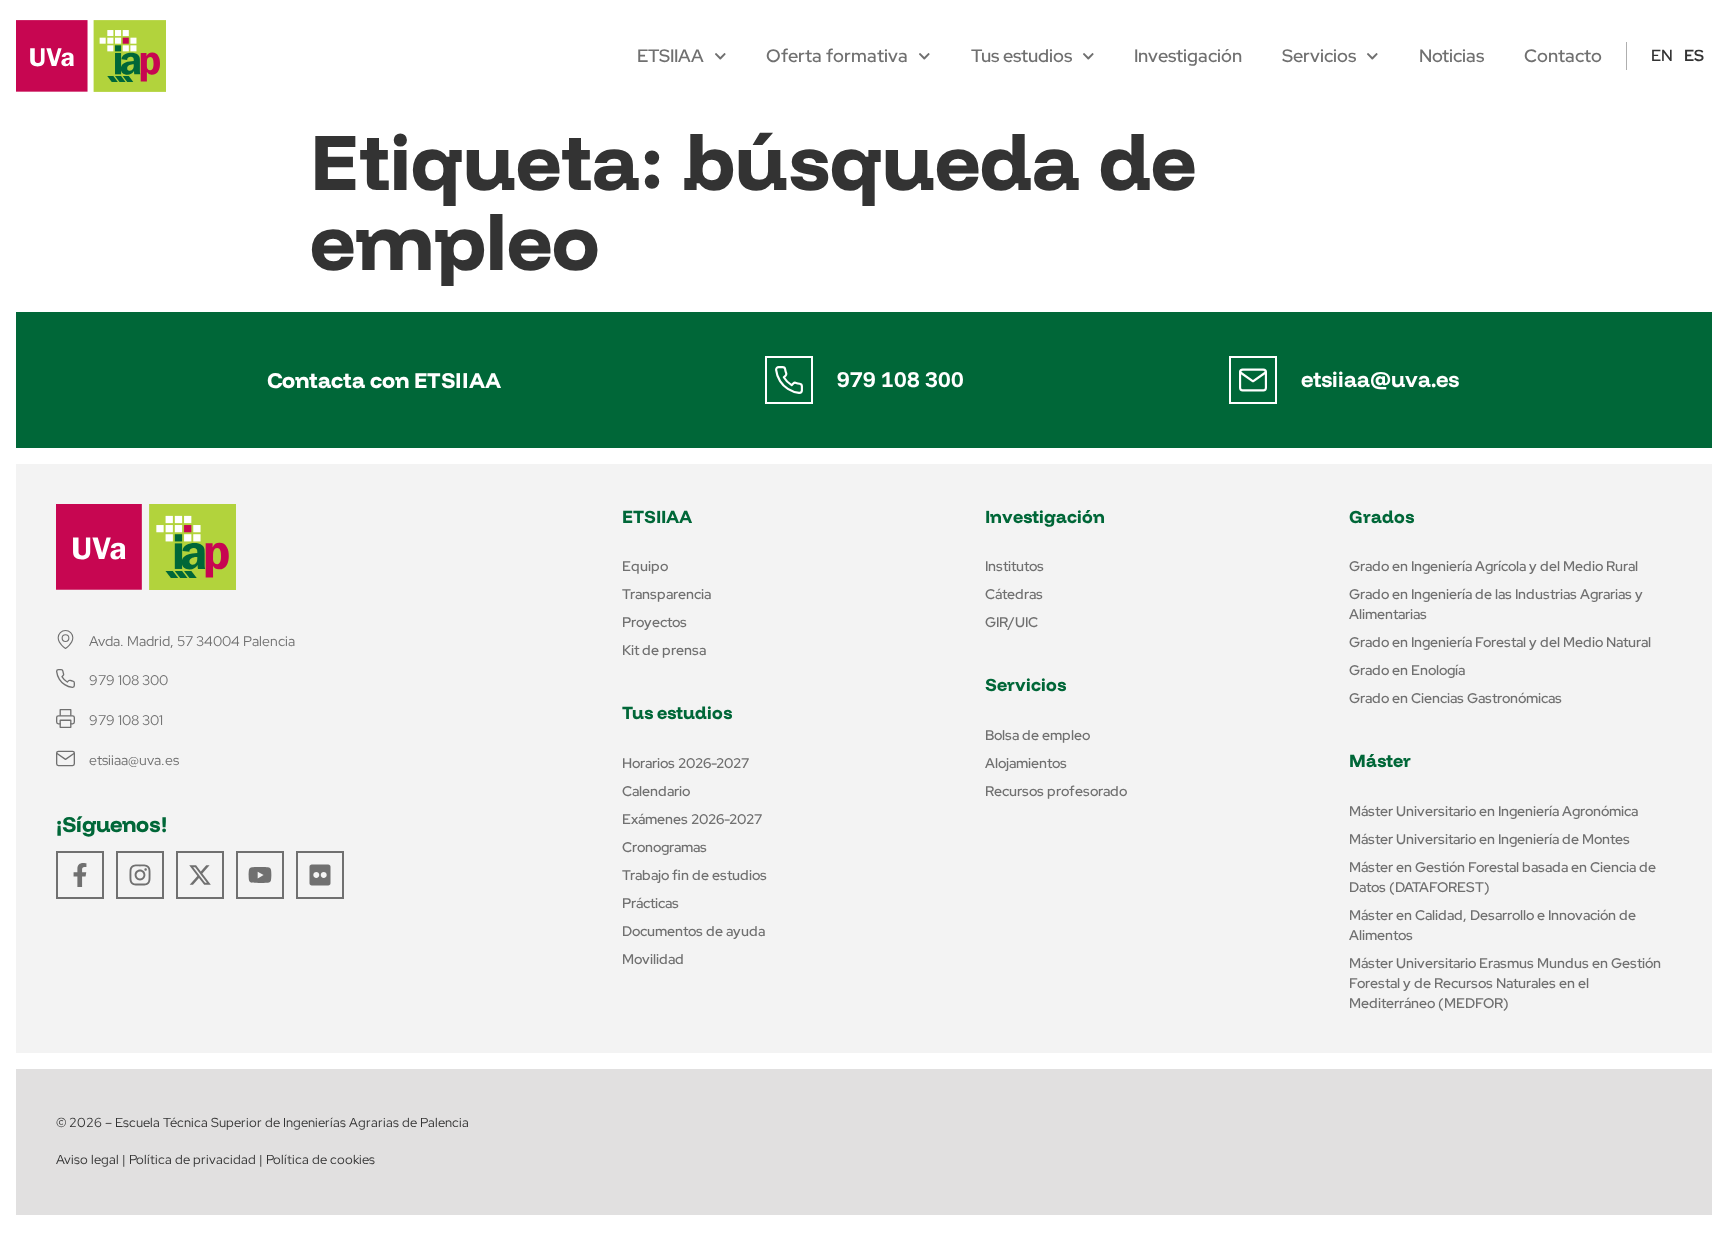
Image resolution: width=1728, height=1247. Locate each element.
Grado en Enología (1407, 670)
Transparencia (666, 594)
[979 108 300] (789, 380)
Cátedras (1014, 594)
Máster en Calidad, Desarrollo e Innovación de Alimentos (1492, 925)
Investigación (1188, 56)
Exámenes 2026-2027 (692, 819)
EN (1662, 55)
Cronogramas (664, 847)
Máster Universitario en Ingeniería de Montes (1489, 839)
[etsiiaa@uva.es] (1253, 380)
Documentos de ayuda (693, 931)
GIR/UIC (1011, 622)
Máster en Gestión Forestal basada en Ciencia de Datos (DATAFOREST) (1502, 877)
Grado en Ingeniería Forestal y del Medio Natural (1500, 642)
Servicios (1319, 56)
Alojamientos (1026, 763)
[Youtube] (260, 875)
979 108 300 (900, 379)
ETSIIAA (670, 56)
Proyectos (654, 622)
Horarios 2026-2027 (685, 763)
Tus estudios (1021, 56)
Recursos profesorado (1056, 791)
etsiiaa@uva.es (1380, 379)
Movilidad (653, 959)
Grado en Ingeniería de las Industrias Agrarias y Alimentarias (1496, 604)
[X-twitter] (200, 875)
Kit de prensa (664, 650)
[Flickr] (320, 875)
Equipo (645, 566)
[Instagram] (140, 875)
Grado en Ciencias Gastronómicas (1455, 698)
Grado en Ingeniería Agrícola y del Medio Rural (1493, 566)
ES (1694, 55)
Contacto (1563, 56)
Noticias (1451, 56)
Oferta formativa (837, 56)
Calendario (656, 791)
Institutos (1014, 566)
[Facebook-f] (80, 875)
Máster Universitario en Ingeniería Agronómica (1493, 811)
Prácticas (650, 903)
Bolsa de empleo (1037, 735)
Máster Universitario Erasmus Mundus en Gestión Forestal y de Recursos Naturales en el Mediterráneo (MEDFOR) (1505, 983)
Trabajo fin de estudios (694, 875)
